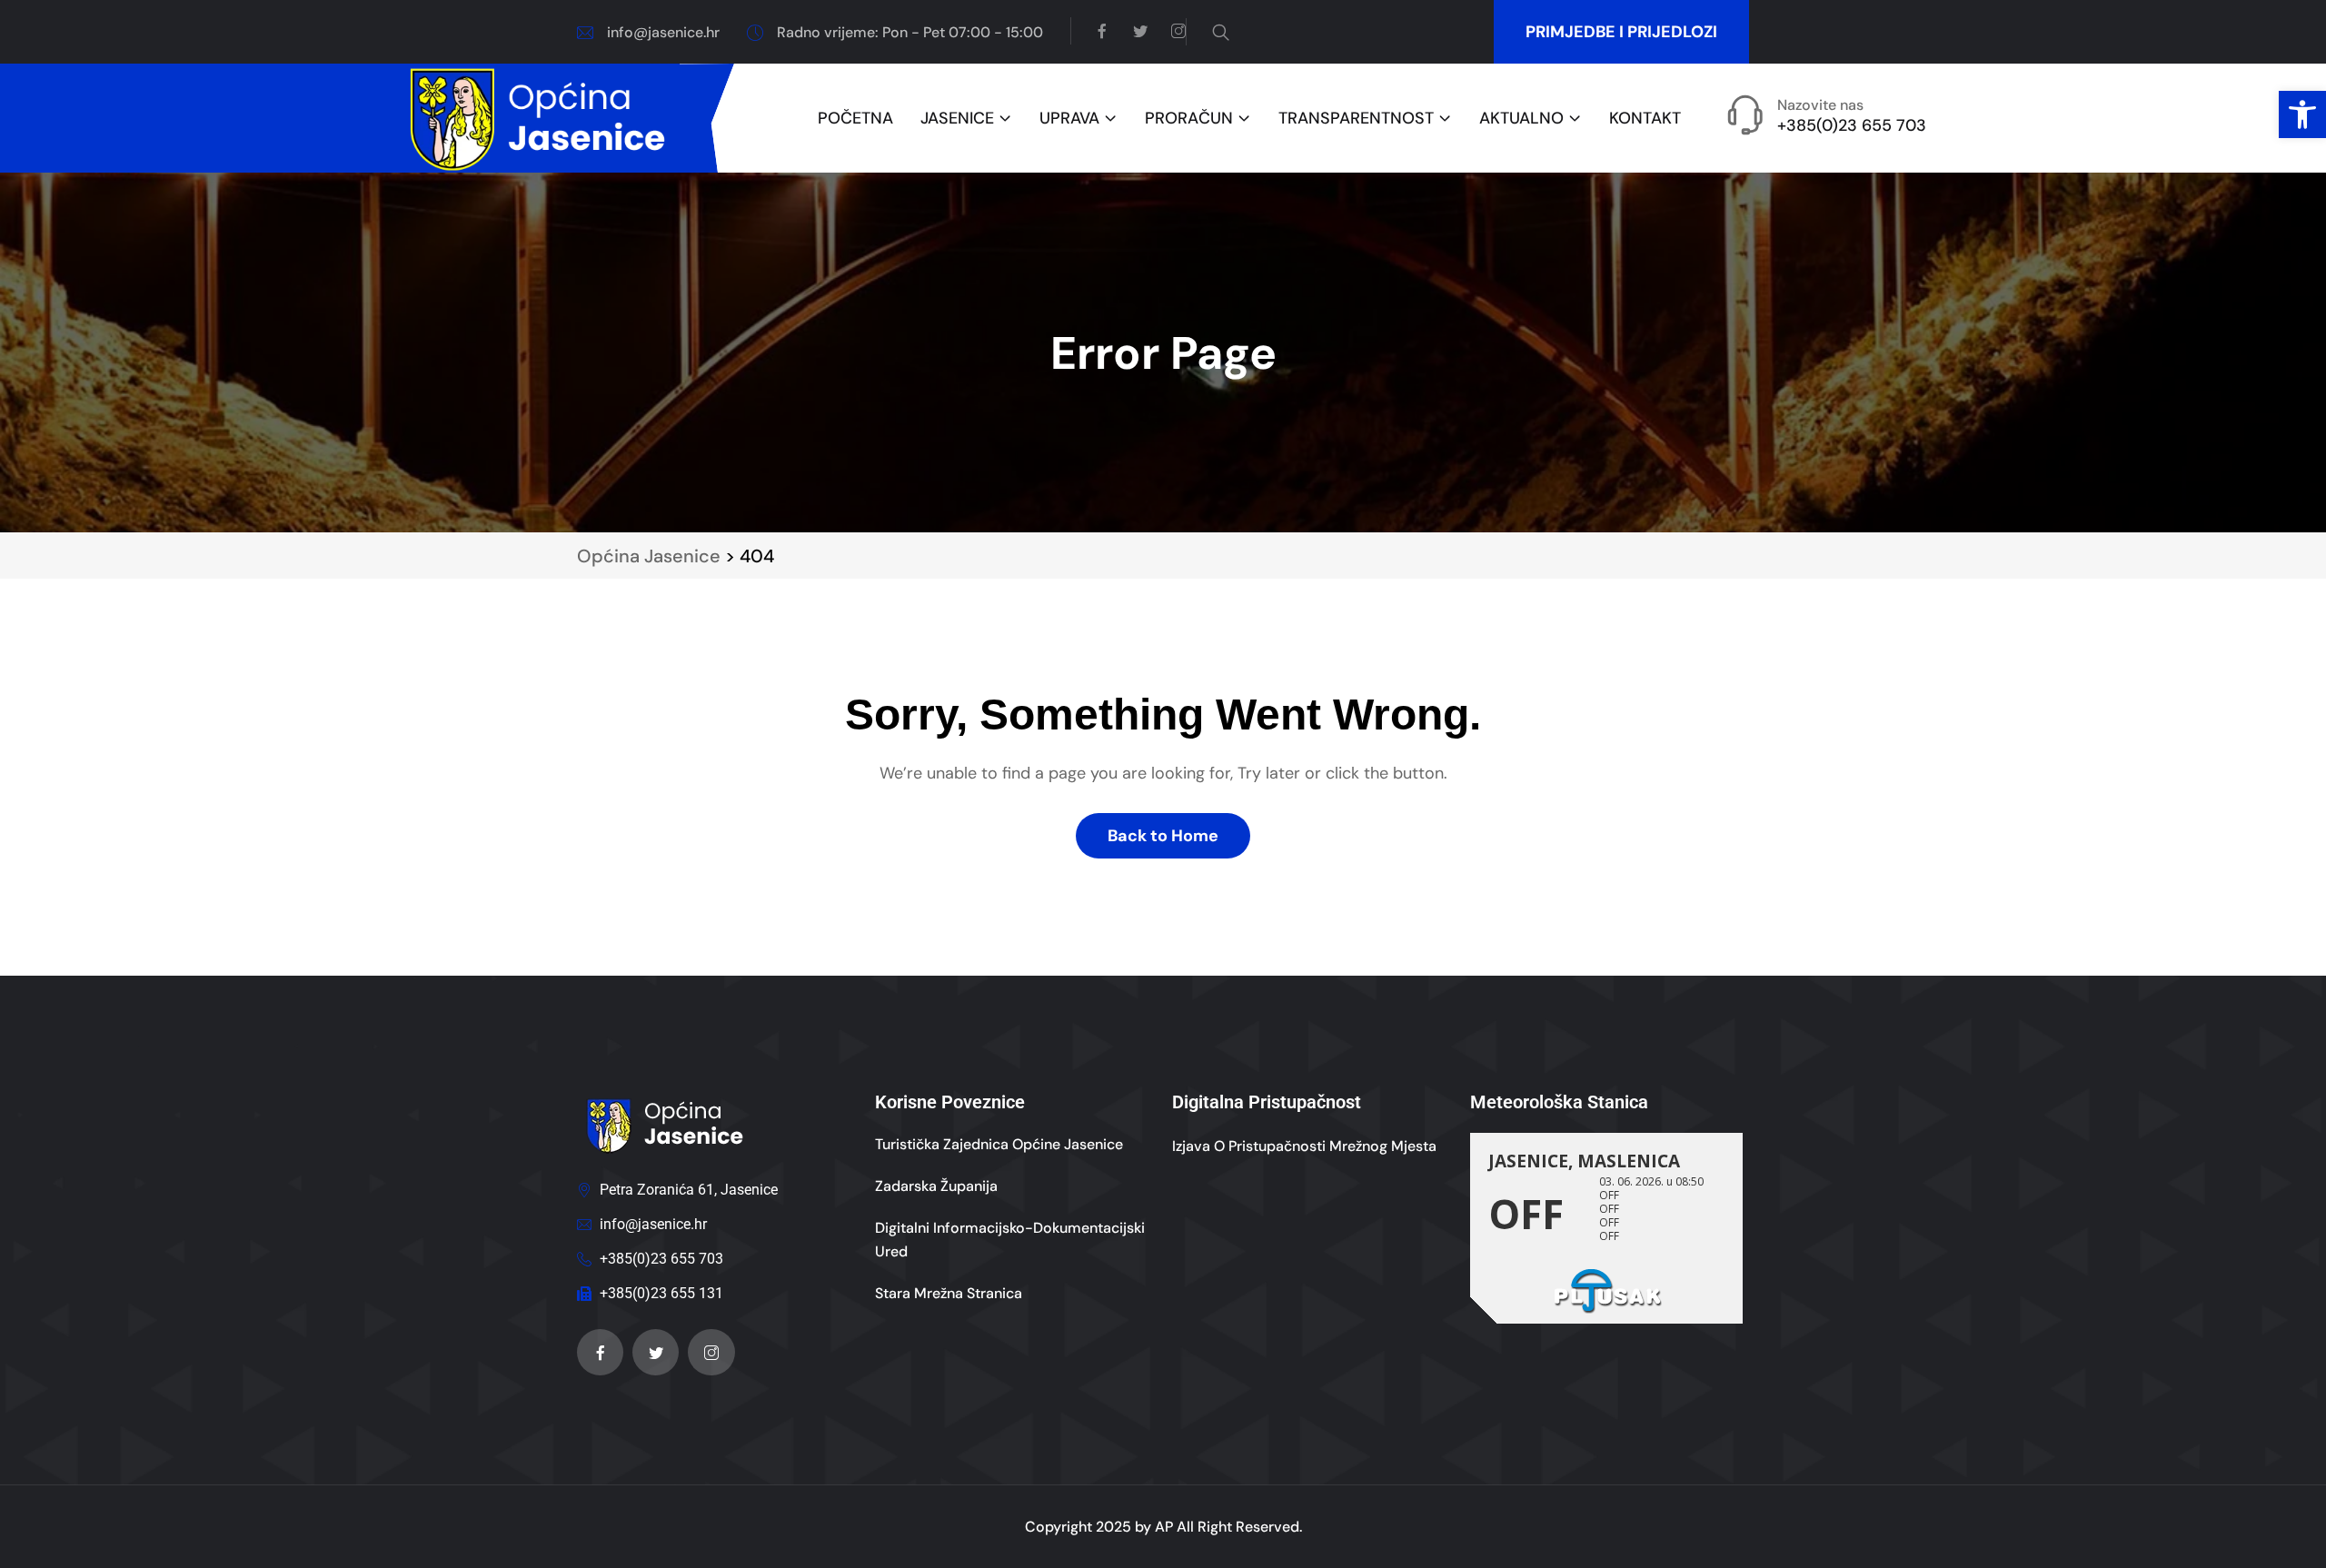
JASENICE (957, 119)
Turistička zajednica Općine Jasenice (999, 1144)
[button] (2302, 114)
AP (1164, 1527)
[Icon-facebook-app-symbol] (600, 1352)
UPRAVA (1069, 119)
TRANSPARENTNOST (1356, 119)
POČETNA (855, 119)
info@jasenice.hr (663, 32)
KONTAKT (1645, 119)
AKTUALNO (1521, 119)
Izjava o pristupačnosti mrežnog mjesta (1304, 1146)
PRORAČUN (1189, 119)
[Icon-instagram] (711, 1352)
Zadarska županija (936, 1186)
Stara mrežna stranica (949, 1293)
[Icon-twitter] (656, 1352)
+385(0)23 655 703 (1852, 125)
